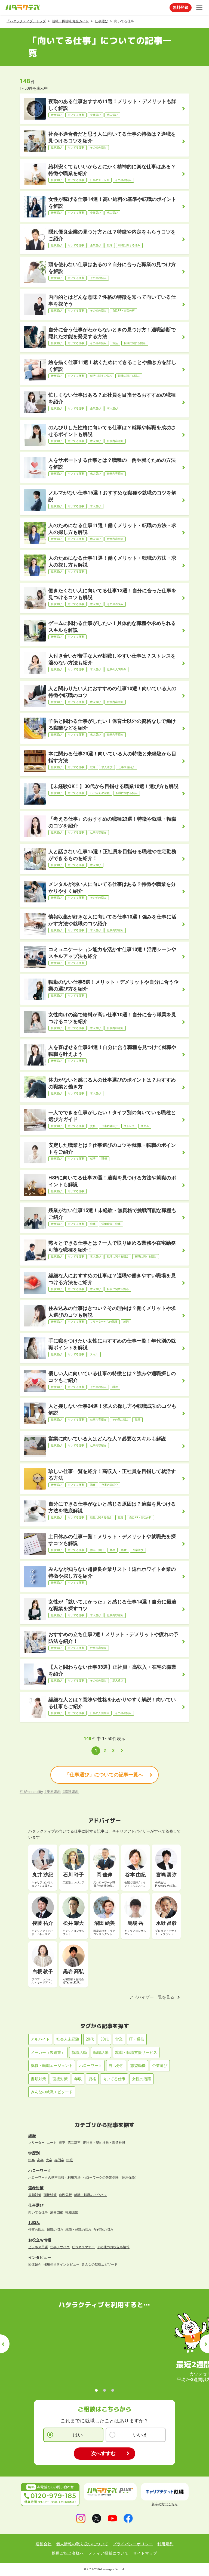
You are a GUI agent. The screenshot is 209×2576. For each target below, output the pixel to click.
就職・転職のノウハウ (90, 2195)
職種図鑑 (72, 2212)
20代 (90, 2039)
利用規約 (165, 2544)
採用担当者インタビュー (62, 2264)
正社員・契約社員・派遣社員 (104, 2143)
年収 (78, 2079)
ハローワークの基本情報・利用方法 (54, 2178)
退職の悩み (55, 2230)
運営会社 (44, 2544)
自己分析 (116, 2066)
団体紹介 (35, 2264)
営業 (119, 2039)
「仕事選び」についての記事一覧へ (104, 1775)
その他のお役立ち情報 (113, 2247)
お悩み (34, 2223)
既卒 (62, 2143)
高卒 (40, 2160)
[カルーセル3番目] (113, 2390)
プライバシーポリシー (133, 2544)
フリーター (36, 2143)
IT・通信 (137, 2039)
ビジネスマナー (83, 2247)
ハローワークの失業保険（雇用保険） (110, 2178)
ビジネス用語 (38, 2247)
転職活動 (101, 2052)
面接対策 (60, 2079)
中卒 (32, 2160)
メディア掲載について (109, 2553)
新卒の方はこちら (165, 2504)
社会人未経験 (68, 2039)
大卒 (49, 2160)
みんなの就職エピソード (52, 2092)
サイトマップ (145, 2553)
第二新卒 (74, 2143)
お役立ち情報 (40, 2240)
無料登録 (181, 7)
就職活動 (79, 2052)
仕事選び (102, 21)
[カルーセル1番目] (96, 2390)
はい (78, 2435)
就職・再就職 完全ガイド (70, 21)
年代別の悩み (103, 2230)
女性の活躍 (142, 2079)
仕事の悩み (36, 2230)
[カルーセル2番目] (104, 2390)
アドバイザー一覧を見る (152, 1997)
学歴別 (34, 2153)
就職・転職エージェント (52, 2066)
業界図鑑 (57, 2212)
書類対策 (38, 2079)
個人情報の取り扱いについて (82, 2544)
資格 (92, 2079)
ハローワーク (91, 2066)
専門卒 (59, 2160)
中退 (70, 2160)
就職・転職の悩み (78, 2230)
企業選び (160, 2066)
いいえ (140, 2435)
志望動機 (138, 2066)
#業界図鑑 (53, 1792)
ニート (52, 2143)
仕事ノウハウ (60, 2247)
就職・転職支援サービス (136, 2052)
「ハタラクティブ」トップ (26, 21)
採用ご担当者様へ (68, 2553)
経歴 (32, 2136)
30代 (104, 2039)
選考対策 (36, 2188)
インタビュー (40, 2257)
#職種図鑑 (70, 1792)
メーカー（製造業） (48, 2052)
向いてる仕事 (114, 2079)
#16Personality (31, 1792)
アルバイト (40, 2039)
